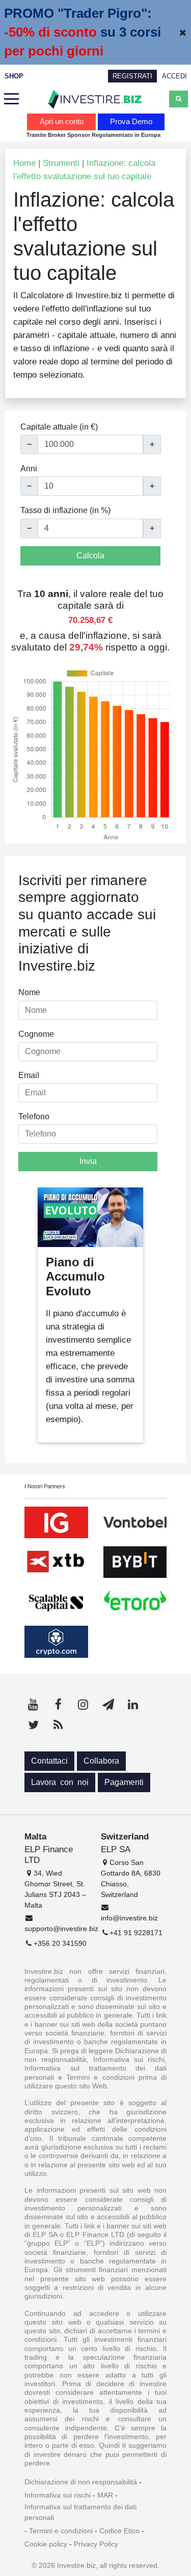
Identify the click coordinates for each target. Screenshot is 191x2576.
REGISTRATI (132, 76)
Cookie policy (46, 2544)
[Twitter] (33, 1725)
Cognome (36, 1034)
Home (24, 163)
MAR (105, 2495)
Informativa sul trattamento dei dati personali (80, 2512)
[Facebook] (58, 1705)
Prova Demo (131, 121)
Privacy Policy (96, 2544)
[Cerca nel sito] (179, 99)
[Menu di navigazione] (12, 99)
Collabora (101, 1761)
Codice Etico (119, 2531)
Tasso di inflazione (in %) (65, 510)
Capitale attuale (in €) (59, 427)
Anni (29, 469)
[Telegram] (108, 1705)
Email (29, 1075)
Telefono (34, 1116)
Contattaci (49, 1761)
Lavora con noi (60, 1782)
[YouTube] (33, 1705)
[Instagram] (83, 1705)
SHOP (14, 76)
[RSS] (58, 1725)
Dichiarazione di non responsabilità (81, 2482)
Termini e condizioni (61, 2531)
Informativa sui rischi (58, 2495)
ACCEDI (174, 76)
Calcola (90, 556)
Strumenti (61, 163)
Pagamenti (124, 1782)
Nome (29, 992)
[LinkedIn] (133, 1705)
